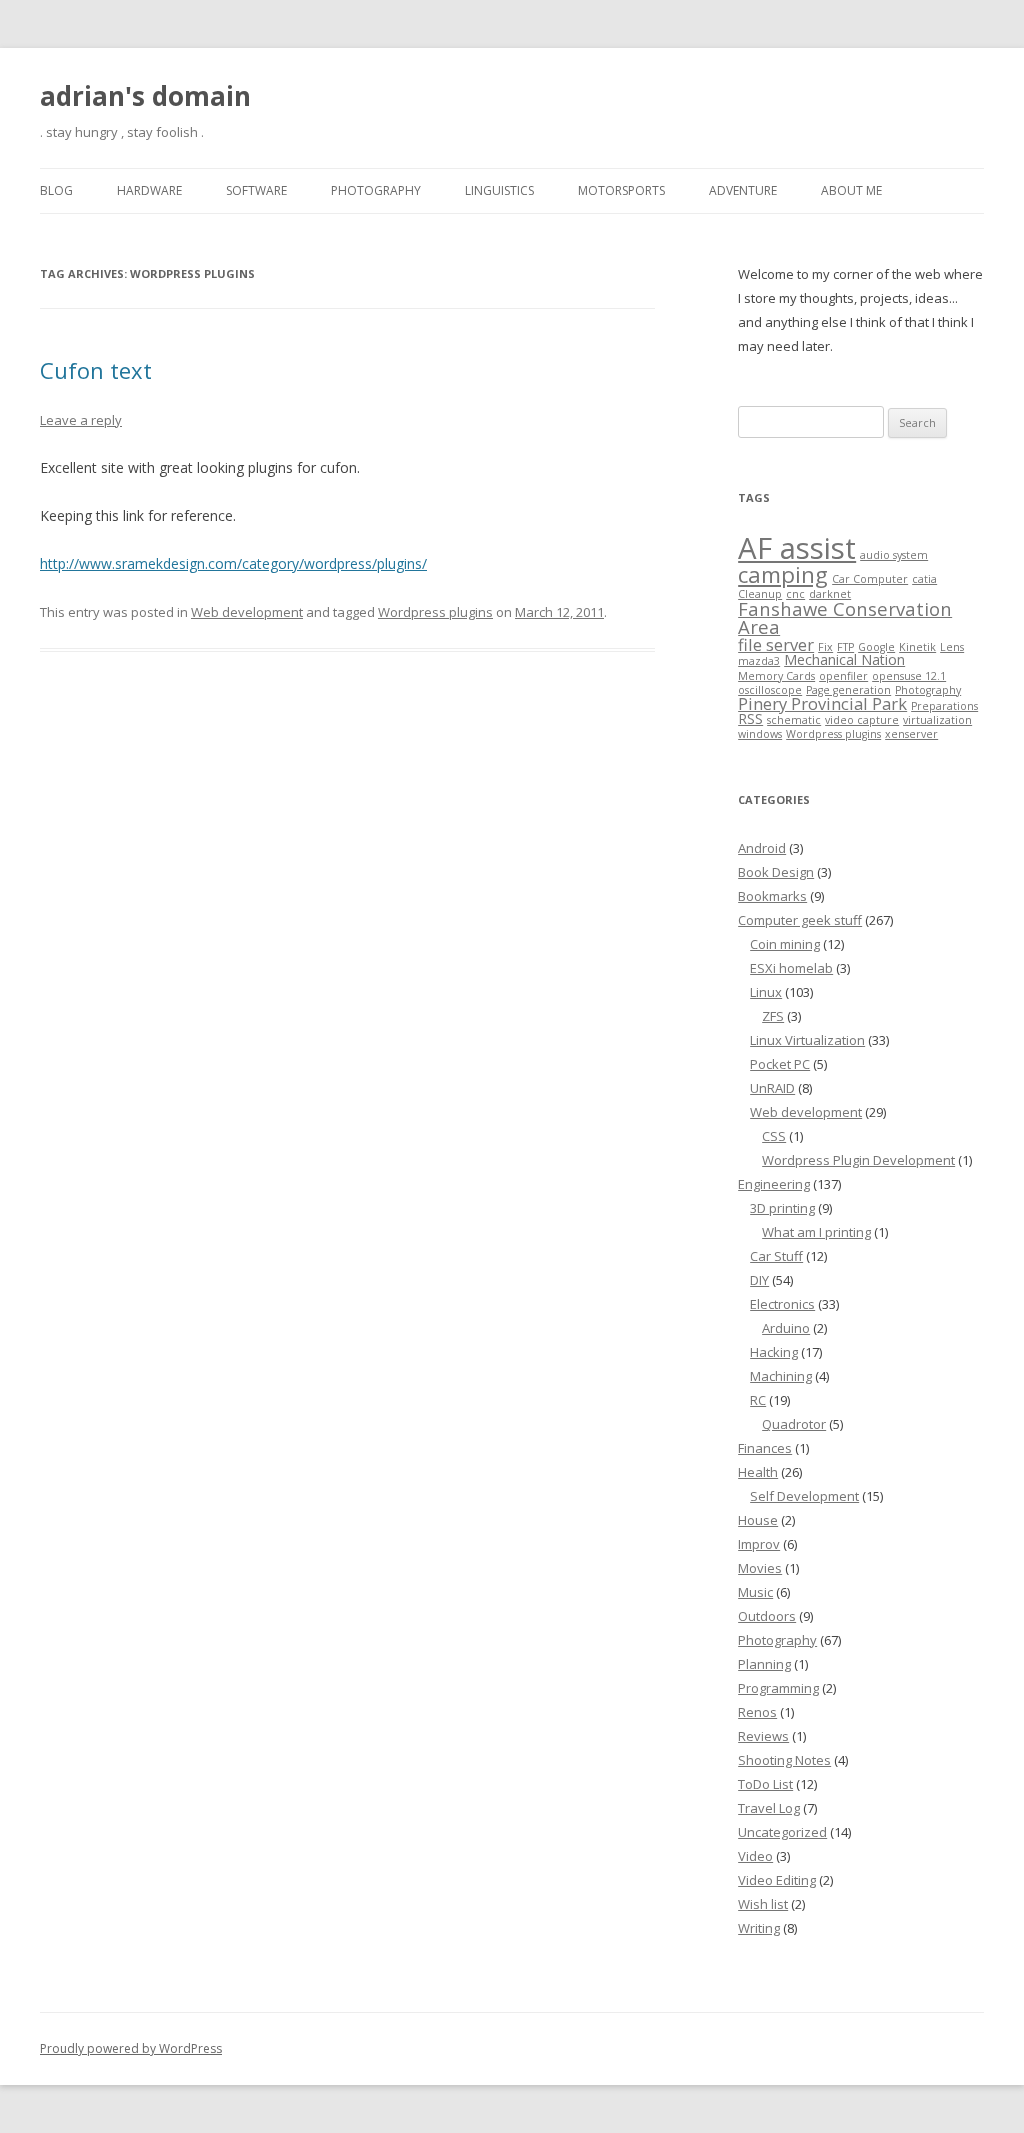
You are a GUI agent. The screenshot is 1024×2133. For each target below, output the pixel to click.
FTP (845, 647)
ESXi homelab (791, 968)
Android (762, 848)
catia (924, 579)
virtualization (937, 720)
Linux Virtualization (807, 1040)
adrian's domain (145, 96)
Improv (759, 1544)
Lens (952, 647)
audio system (894, 555)
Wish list (763, 1904)
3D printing (782, 1208)
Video (755, 1856)
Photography (376, 190)
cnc (795, 594)
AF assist (797, 548)
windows (760, 734)
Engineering (774, 1184)
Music (755, 1592)
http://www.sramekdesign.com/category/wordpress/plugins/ (233, 563)
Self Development (804, 1496)
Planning (764, 1664)
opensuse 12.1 (909, 676)
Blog (56, 190)
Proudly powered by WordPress (131, 2048)
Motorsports (621, 190)
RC (758, 1400)
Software (256, 190)
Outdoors (767, 1616)
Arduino (786, 1328)
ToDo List (765, 1784)
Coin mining (785, 944)
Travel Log (769, 1808)
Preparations (944, 706)
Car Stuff (776, 1256)
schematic (794, 720)
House (758, 1520)
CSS (774, 1136)
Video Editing (777, 1880)
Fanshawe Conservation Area (845, 617)
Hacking (774, 1352)
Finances (765, 1448)
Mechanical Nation (844, 659)
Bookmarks (772, 896)
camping (783, 574)
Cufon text (96, 370)
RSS (750, 718)
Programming (778, 1688)
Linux (766, 992)
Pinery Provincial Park (822, 703)
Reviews (763, 1736)
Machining (781, 1376)
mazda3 (759, 661)
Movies (760, 1568)
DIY (759, 1280)
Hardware (149, 190)
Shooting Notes (784, 1760)
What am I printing (816, 1232)
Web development (247, 612)
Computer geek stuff (800, 920)
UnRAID (772, 1088)
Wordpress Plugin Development (858, 1160)
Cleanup (760, 594)
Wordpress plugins (435, 612)
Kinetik (917, 647)
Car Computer (870, 579)
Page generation (848, 690)
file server (776, 644)
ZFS (773, 1016)
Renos (757, 1712)
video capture (862, 720)
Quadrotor (794, 1424)
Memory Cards (776, 676)
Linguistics (499, 190)
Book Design (776, 872)
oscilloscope (770, 690)
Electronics (782, 1304)
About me (851, 190)
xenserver (911, 734)
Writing (759, 1928)
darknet (830, 594)
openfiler (843, 676)
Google (876, 647)
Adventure (743, 190)
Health (758, 1472)
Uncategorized (782, 1832)
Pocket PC (780, 1064)
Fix (825, 647)
